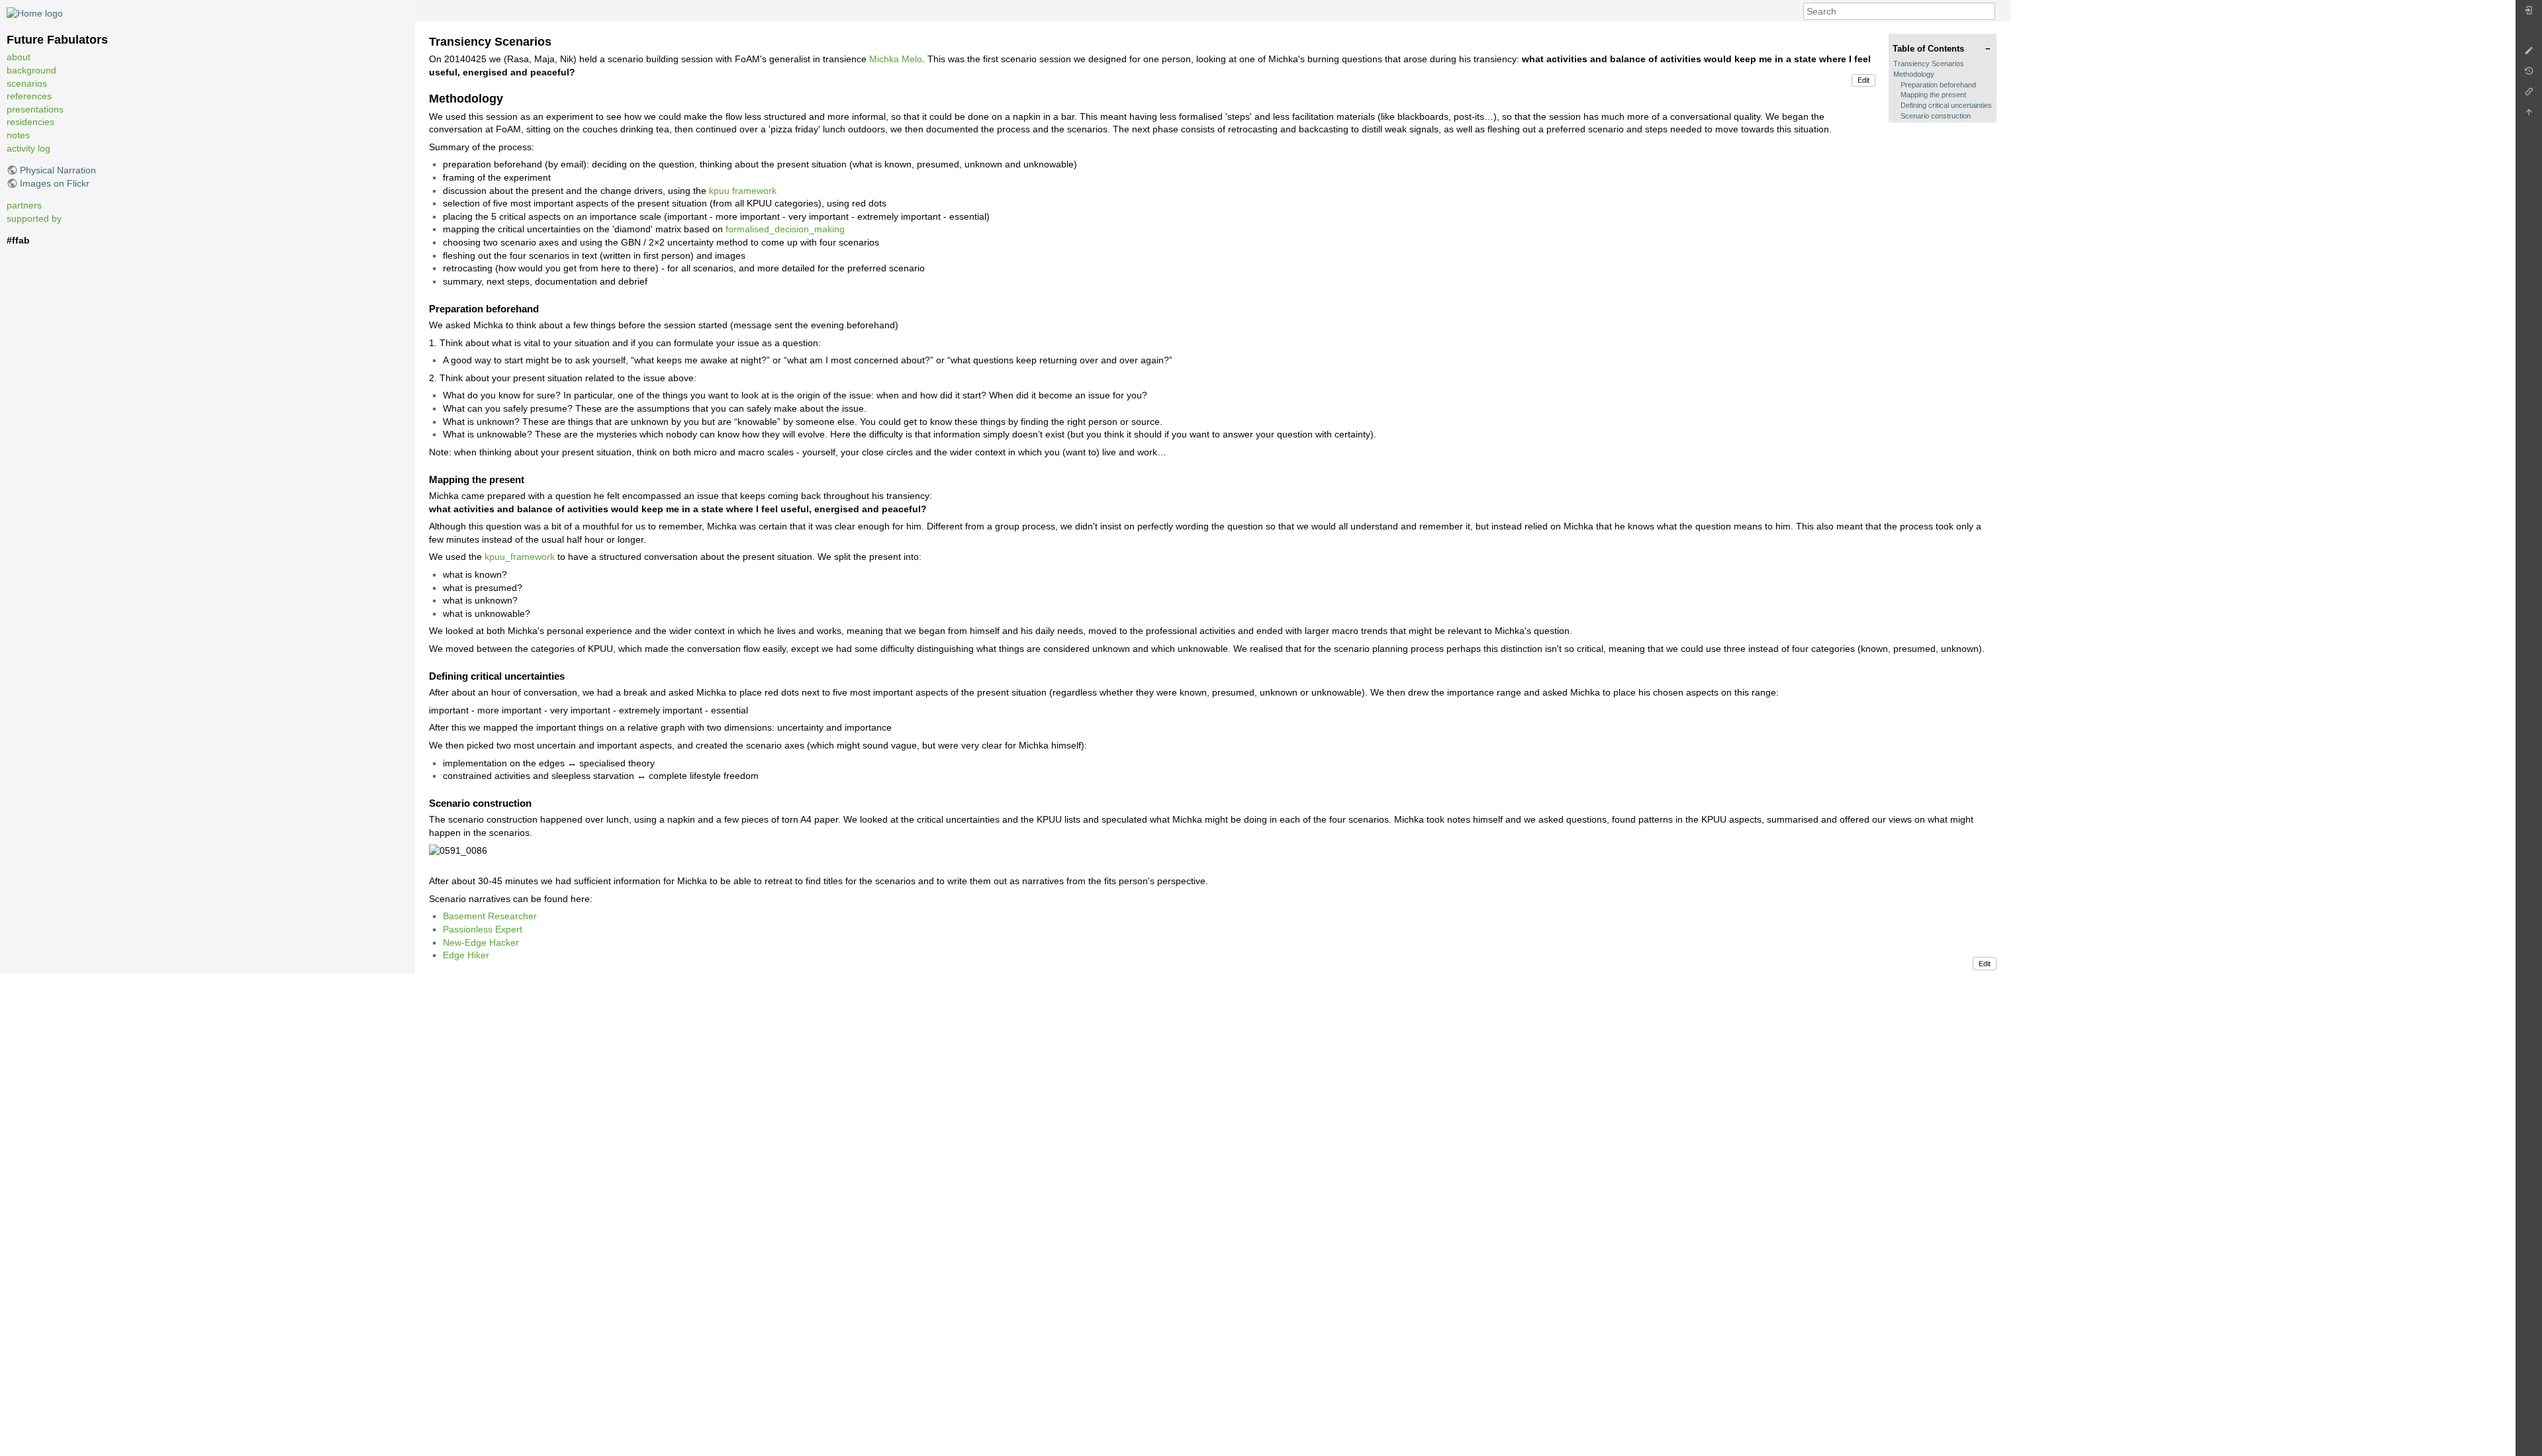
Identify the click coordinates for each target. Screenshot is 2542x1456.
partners (24, 205)
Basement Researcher (490, 916)
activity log (28, 148)
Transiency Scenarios (1929, 64)
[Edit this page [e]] (2529, 54)
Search (1988, 11)
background (31, 70)
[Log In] (2529, 14)
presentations (35, 109)
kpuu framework (743, 191)
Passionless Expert (483, 929)
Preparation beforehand (1938, 85)
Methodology (1914, 74)
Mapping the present (1933, 95)
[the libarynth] (35, 13)
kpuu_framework (520, 557)
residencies (30, 122)
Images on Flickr (55, 183)
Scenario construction (1936, 116)
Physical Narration (58, 170)
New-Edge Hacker (481, 942)
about (19, 57)
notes (18, 135)
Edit (1863, 80)
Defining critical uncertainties (1946, 105)
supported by (34, 218)
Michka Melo (896, 59)
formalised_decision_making (785, 229)
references (29, 96)
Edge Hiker (466, 955)
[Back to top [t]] (2529, 115)
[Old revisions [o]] (2529, 74)
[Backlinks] (2529, 95)
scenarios (27, 83)
